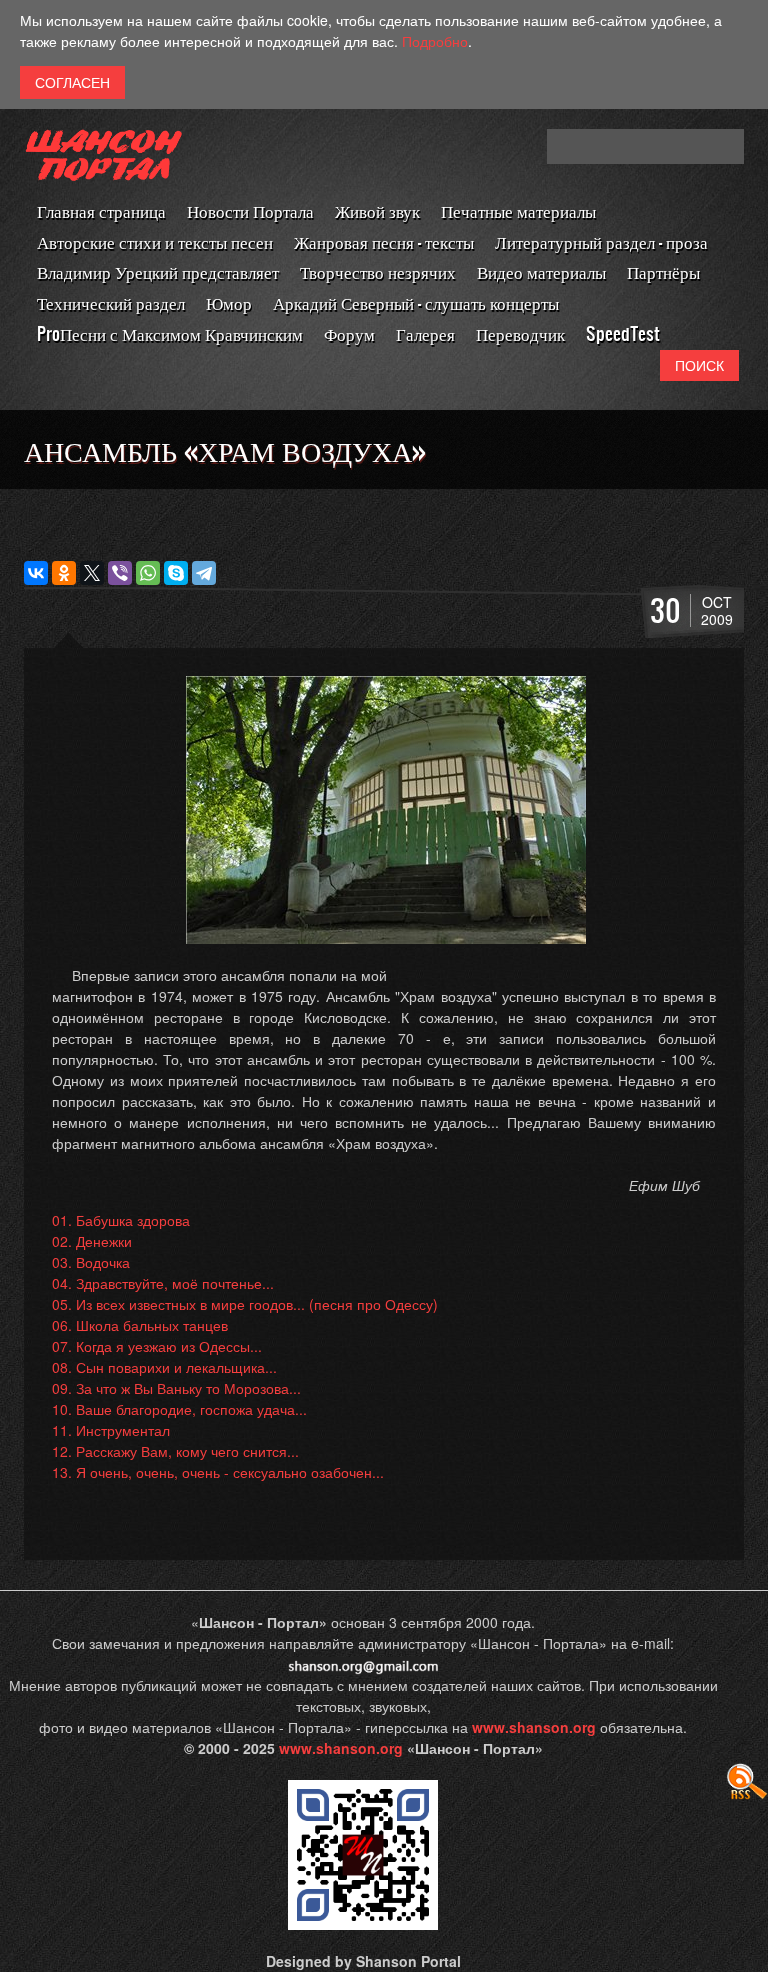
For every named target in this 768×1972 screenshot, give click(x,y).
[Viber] (120, 573)
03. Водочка (91, 1262)
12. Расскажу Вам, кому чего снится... (175, 1451)
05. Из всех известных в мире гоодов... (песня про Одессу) (245, 1304)
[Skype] (176, 573)
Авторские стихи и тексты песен (155, 241)
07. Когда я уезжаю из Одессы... (157, 1346)
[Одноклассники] (64, 573)
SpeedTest (623, 333)
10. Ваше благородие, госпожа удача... (179, 1409)
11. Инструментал (111, 1430)
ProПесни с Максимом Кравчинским (170, 333)
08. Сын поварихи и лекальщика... (164, 1367)
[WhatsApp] (148, 573)
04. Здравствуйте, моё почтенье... (163, 1283)
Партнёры (663, 271)
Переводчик (520, 333)
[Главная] (104, 162)
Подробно (435, 41)
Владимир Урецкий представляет (158, 271)
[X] (92, 573)
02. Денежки (92, 1241)
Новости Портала (250, 210)
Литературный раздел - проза (601, 241)
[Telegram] (204, 573)
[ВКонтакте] (36, 573)
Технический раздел (111, 302)
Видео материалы (541, 271)
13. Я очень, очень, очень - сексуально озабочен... (218, 1472)
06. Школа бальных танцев (140, 1325)
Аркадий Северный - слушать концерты (416, 302)
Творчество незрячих (378, 271)
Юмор (229, 302)
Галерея (425, 333)
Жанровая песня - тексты (384, 241)
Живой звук (377, 210)
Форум (349, 333)
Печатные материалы (518, 210)
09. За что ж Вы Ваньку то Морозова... (176, 1388)
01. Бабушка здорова (121, 1220)
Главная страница (101, 210)
